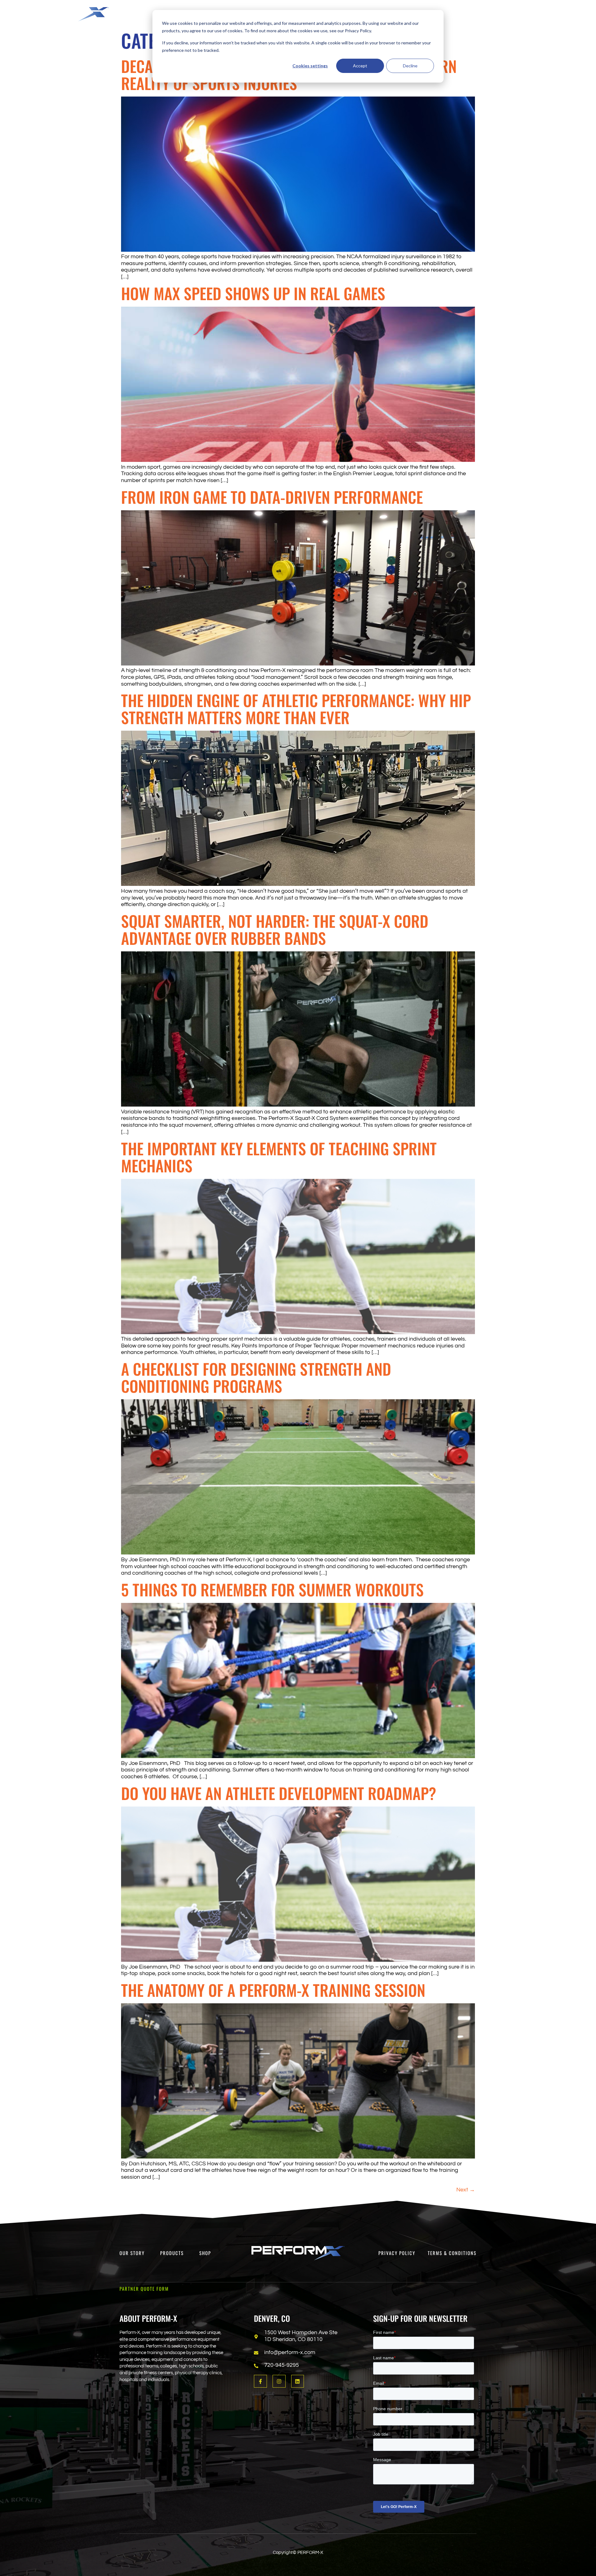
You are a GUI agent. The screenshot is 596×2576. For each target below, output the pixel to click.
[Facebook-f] (260, 2381)
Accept (360, 66)
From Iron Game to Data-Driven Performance (272, 497)
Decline (410, 66)
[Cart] (569, 13)
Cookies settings (310, 66)
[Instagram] (279, 2381)
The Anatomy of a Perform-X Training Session (273, 1990)
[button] (443, 11)
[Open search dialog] (524, 14)
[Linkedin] (298, 2381)
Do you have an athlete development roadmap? (279, 1793)
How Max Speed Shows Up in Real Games (253, 293)
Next (466, 2190)
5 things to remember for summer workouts (272, 1589)
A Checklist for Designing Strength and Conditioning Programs (256, 1377)
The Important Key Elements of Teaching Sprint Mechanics (279, 1157)
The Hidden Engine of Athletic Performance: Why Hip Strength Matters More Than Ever (296, 708)
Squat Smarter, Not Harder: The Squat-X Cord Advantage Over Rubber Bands (275, 929)
